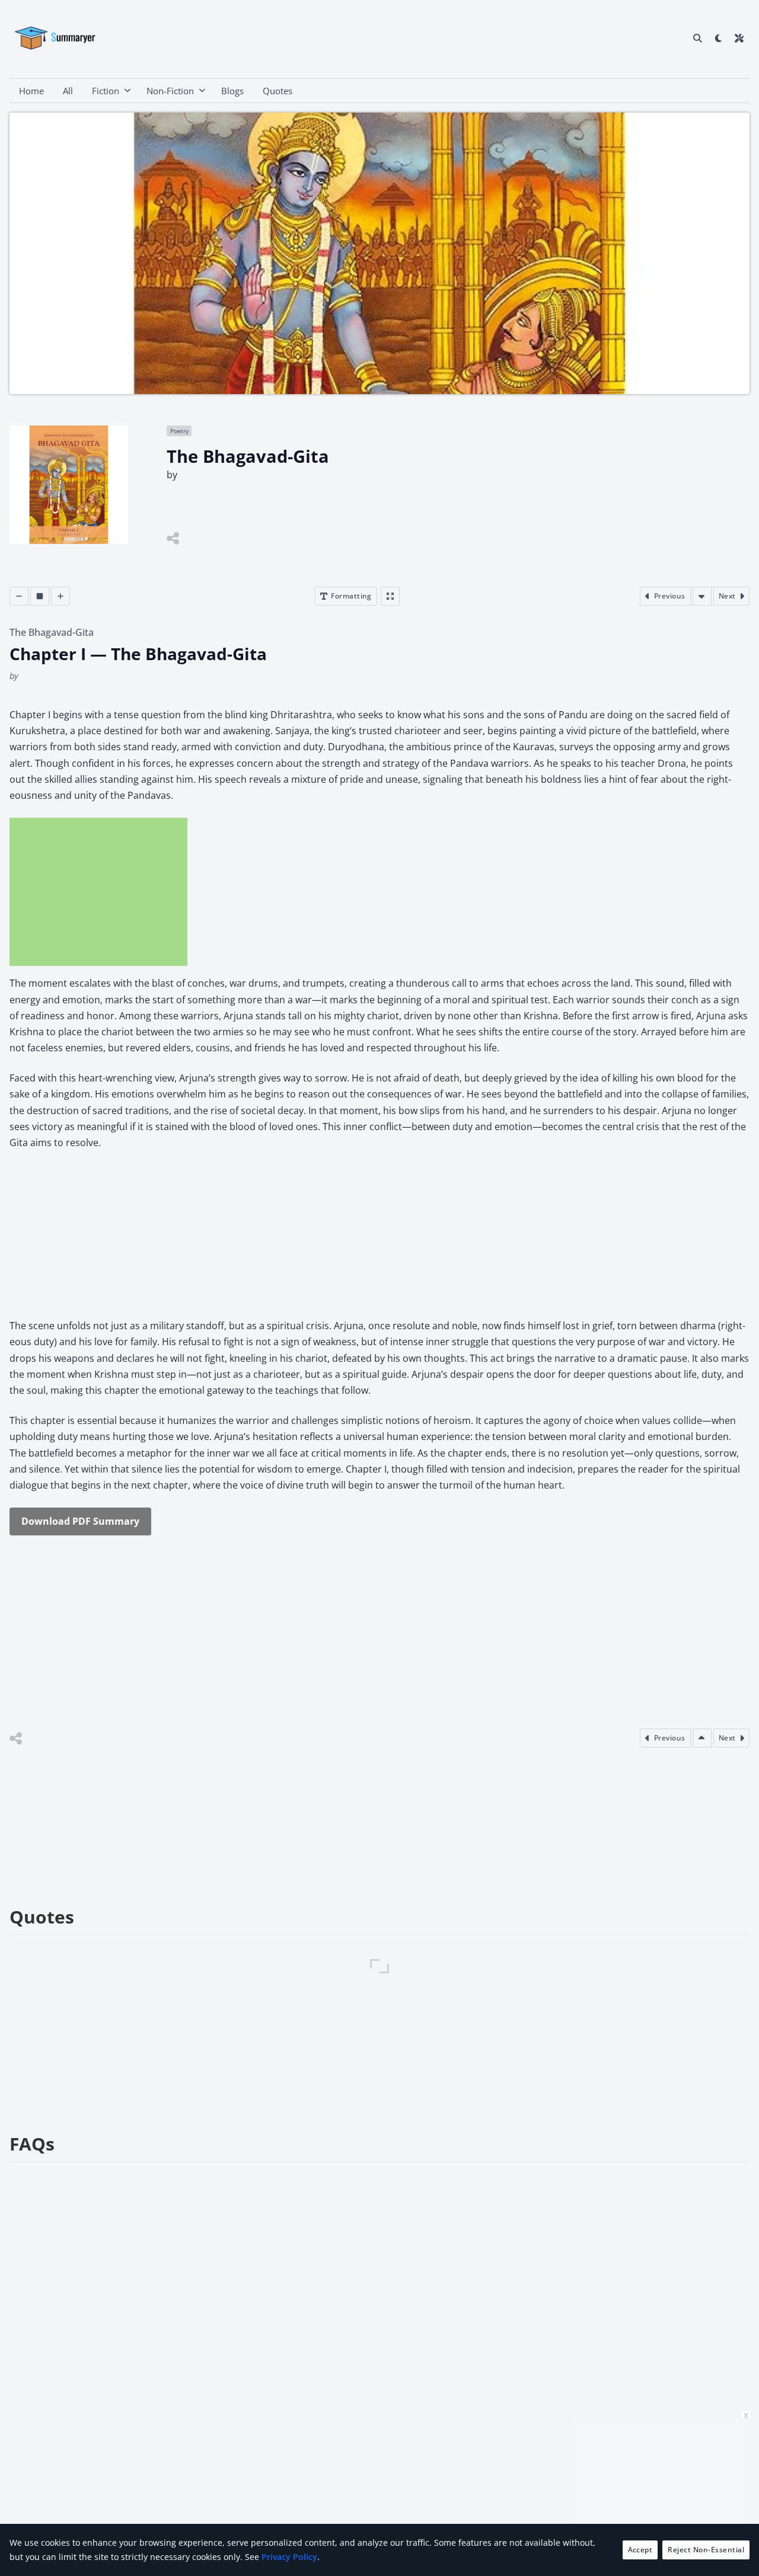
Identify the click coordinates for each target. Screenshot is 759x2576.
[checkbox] (718, 38)
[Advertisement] (98, 892)
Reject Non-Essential (706, 2550)
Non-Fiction (170, 91)
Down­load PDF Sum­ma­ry (80, 1521)
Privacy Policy (289, 2557)
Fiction (106, 91)
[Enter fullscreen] (390, 596)
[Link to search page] (698, 38)
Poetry (179, 431)
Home (31, 91)
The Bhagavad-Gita (52, 632)
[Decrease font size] (19, 596)
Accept (640, 2550)
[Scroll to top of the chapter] (702, 1738)
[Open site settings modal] (739, 38)
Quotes (278, 91)
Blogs (232, 91)
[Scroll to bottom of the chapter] (702, 596)
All (68, 91)
